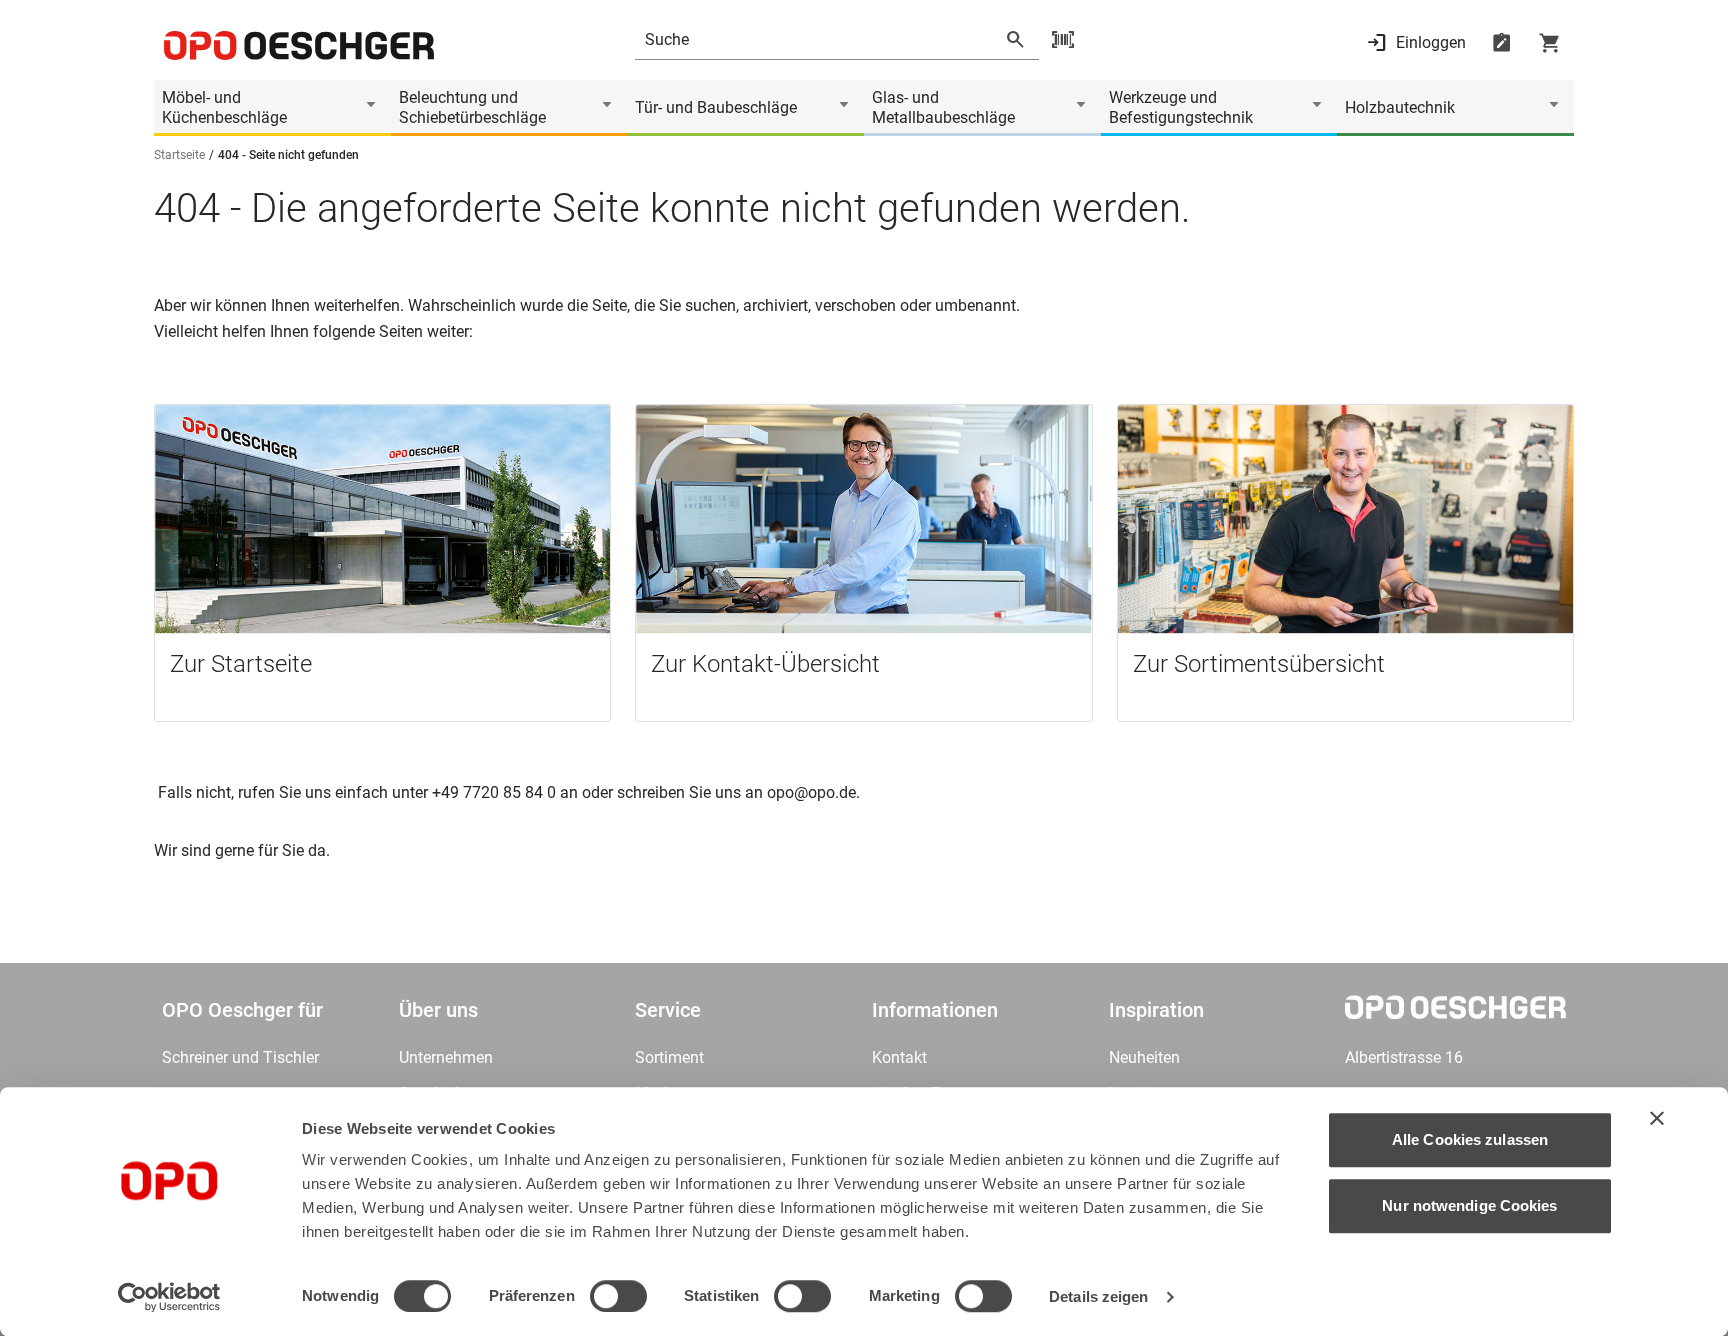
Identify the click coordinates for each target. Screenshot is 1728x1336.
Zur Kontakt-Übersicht (765, 664)
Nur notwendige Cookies (1469, 1205)
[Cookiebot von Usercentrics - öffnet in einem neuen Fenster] (169, 1297)
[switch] (618, 1296)
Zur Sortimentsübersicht (1259, 664)
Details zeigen (1098, 1296)
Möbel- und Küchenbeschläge (224, 107)
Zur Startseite (241, 664)
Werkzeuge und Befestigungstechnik (1181, 107)
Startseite (179, 155)
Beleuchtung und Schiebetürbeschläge (472, 107)
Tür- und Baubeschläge (716, 107)
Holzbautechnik (1400, 107)
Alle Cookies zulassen (1470, 1139)
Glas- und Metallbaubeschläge (943, 107)
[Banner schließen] (1657, 1118)
